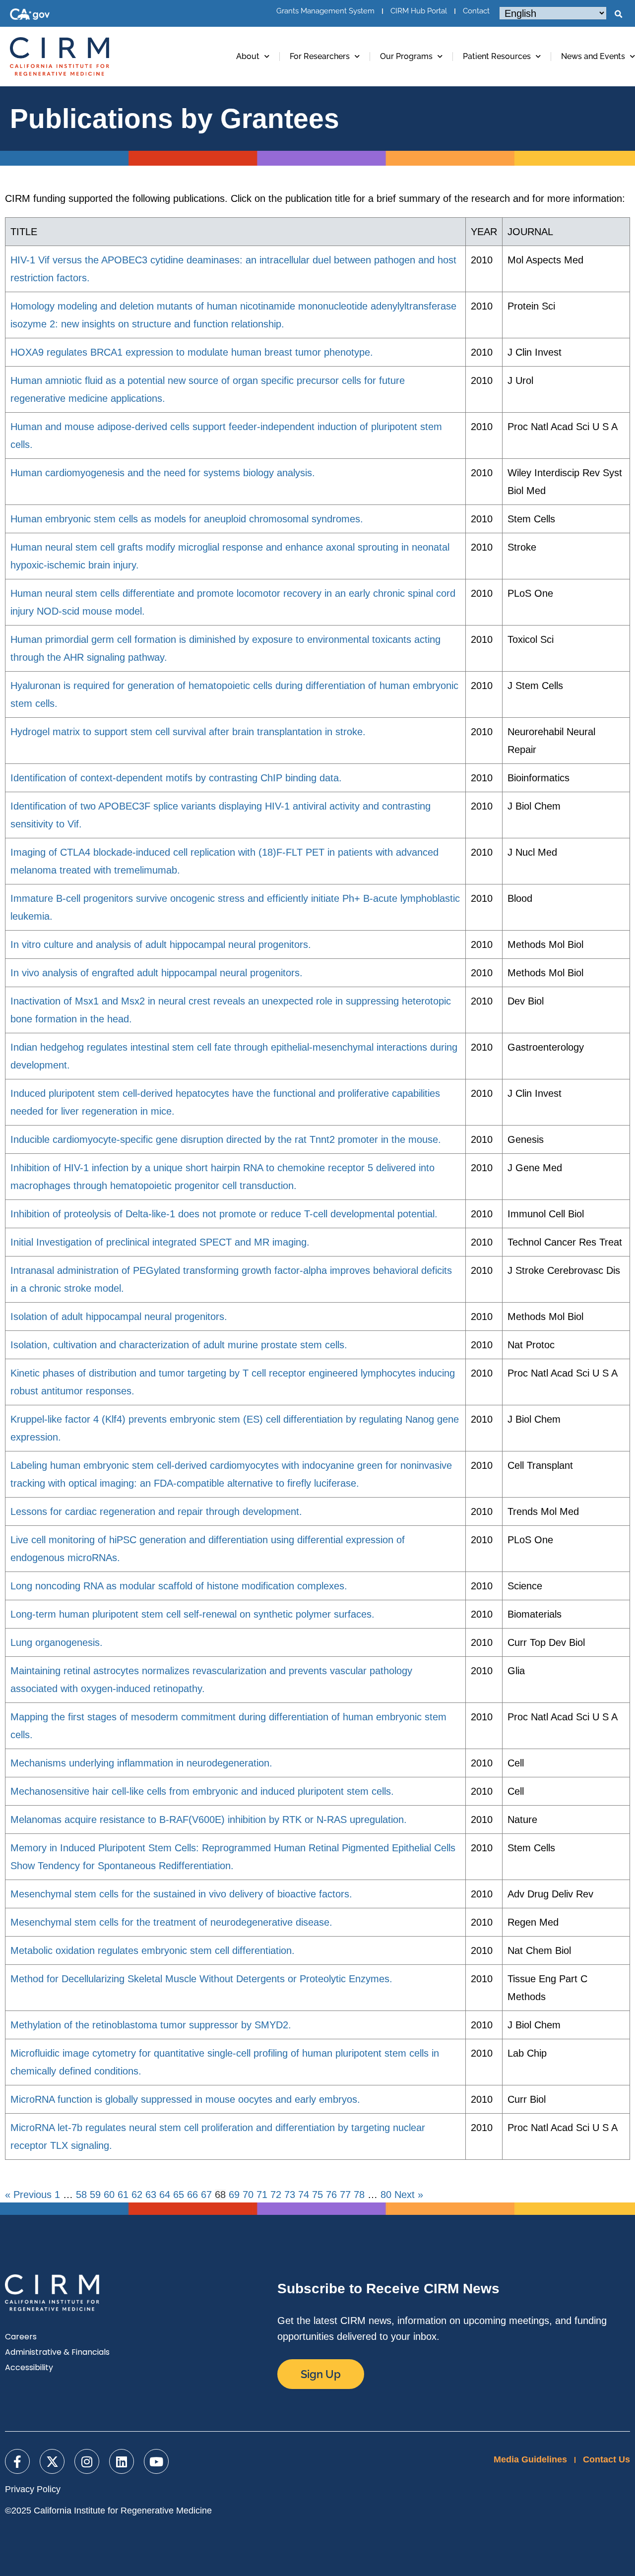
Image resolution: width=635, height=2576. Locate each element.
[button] (618, 14)
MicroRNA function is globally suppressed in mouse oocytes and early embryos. (185, 2099)
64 (165, 2195)
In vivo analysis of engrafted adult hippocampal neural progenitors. (157, 973)
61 (123, 2195)
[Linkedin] (122, 2461)
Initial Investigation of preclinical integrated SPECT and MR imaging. (160, 1242)
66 (192, 2195)
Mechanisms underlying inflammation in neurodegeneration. (141, 1763)
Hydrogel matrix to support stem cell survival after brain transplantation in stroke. (188, 732)
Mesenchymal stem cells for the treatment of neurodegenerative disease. (171, 1922)
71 (262, 2195)
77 (345, 2195)
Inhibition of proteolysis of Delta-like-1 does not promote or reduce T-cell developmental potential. (224, 1214)
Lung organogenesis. (57, 1642)
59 (95, 2195)
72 (276, 2195)
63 (151, 2195)
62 (137, 2195)
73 (290, 2195)
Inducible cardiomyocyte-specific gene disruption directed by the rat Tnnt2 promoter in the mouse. (226, 1139)
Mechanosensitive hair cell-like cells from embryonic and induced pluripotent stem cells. (202, 1791)
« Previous (28, 2195)
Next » (409, 2195)
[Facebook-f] (17, 2461)
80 (386, 2195)
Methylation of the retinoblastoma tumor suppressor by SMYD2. (151, 2025)
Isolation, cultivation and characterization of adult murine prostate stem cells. (179, 1345)
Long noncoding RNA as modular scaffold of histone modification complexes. (179, 1586)
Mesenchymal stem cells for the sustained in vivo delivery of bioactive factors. (181, 1894)
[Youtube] (156, 2461)
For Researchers (320, 56)
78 (359, 2195)
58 (81, 2195)
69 (234, 2195)
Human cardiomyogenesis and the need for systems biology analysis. (163, 473)
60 (109, 2195)
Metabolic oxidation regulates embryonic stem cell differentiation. (153, 1950)
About (248, 56)
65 (179, 2195)
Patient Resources (497, 56)
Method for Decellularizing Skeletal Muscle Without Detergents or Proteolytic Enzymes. (201, 1979)
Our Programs (406, 56)
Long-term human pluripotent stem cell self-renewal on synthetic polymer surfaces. (192, 1614)
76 (331, 2195)
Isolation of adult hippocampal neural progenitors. (119, 1317)
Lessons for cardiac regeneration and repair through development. (156, 1511)
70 (248, 2195)
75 (317, 2195)
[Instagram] (87, 2461)
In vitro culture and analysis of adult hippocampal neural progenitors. (161, 944)
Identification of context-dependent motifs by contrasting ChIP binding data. (176, 778)
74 (304, 2195)
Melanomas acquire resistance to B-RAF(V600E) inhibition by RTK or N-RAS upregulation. (209, 1820)
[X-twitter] (52, 2461)
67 (206, 2195)
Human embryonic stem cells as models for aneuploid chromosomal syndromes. (187, 519)
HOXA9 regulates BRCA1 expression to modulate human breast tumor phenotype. (192, 352)
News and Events (593, 56)
